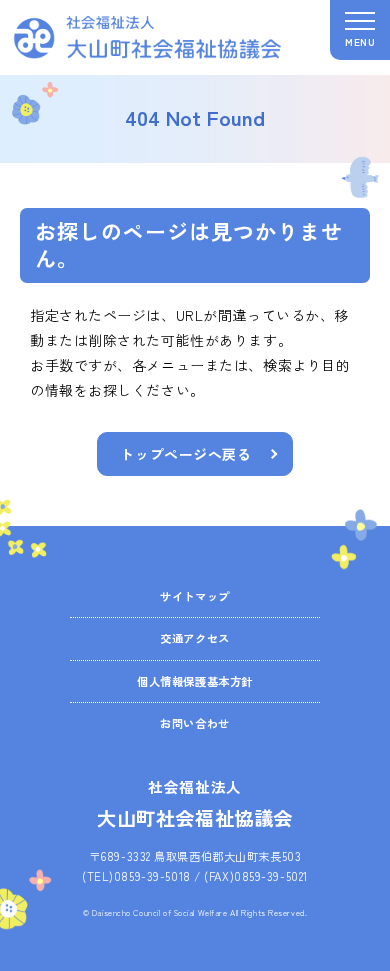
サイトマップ (194, 596)
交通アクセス (194, 638)
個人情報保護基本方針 (195, 681)
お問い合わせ (194, 723)
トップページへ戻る (185, 454)
